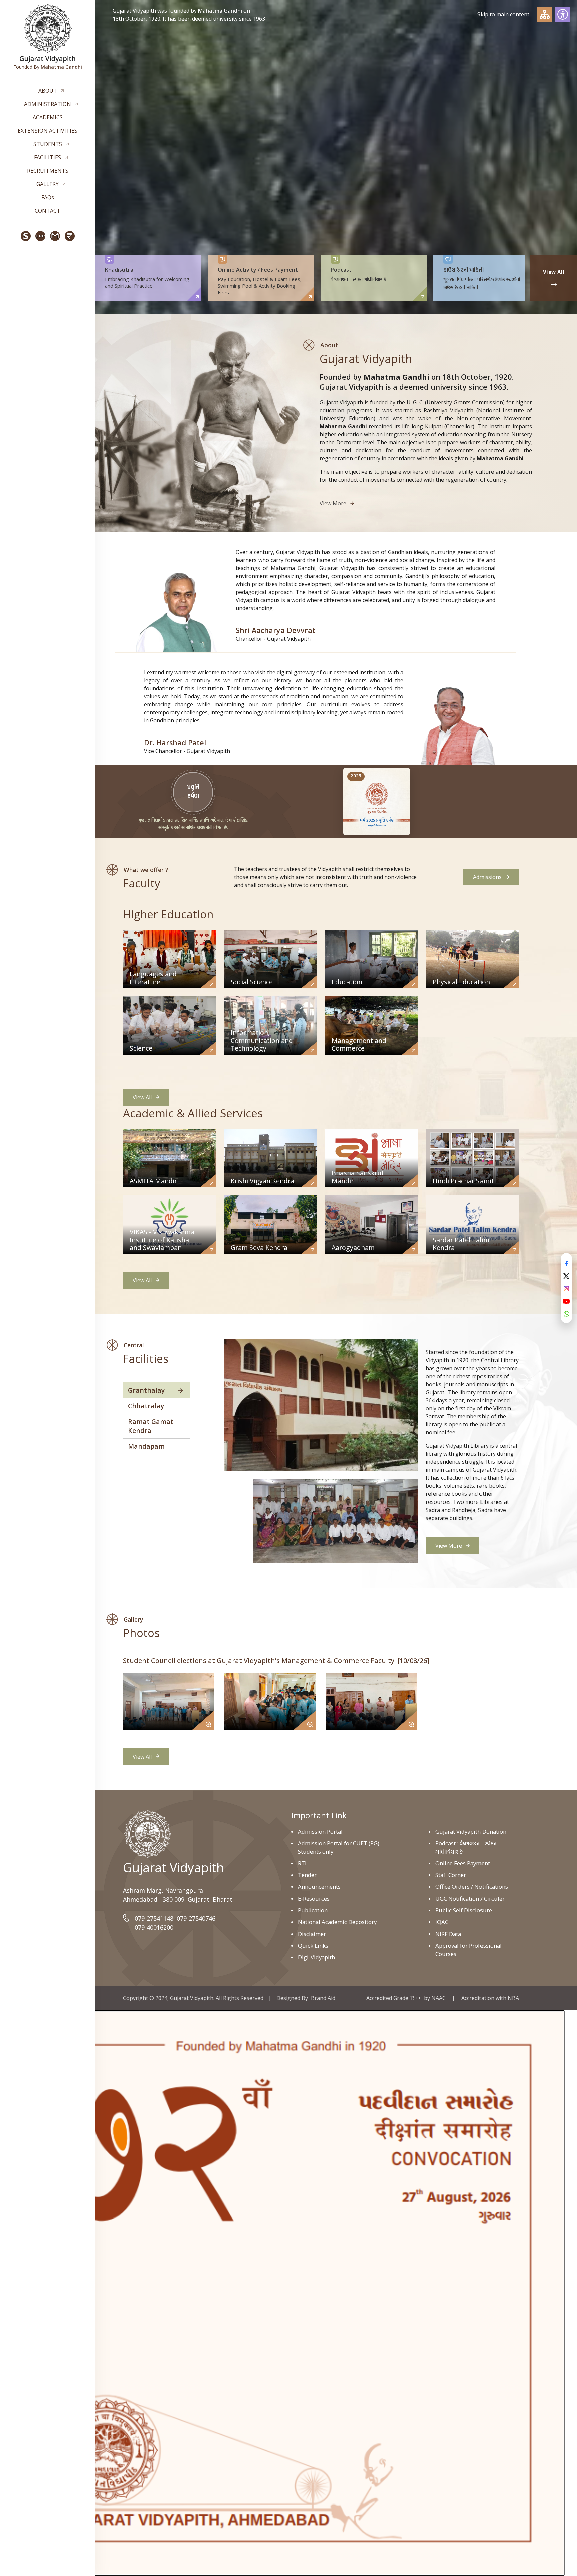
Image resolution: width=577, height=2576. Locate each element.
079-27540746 (196, 1918)
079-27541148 (154, 1918)
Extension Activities (48, 131)
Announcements (319, 1887)
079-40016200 (154, 1927)
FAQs (48, 197)
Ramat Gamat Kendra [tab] (151, 1426)
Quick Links (313, 1945)
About (48, 91)
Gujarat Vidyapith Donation (471, 1831)
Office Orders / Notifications (472, 1887)
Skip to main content (503, 14)
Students (48, 144)
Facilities (48, 157)
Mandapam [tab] (146, 1446)
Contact (48, 211)
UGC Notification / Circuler (470, 1899)
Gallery (48, 184)
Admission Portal (320, 1831)
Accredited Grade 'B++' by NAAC (406, 1998)
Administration (48, 104)
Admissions (487, 877)
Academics (48, 117)
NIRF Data (448, 1934)
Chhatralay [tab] (146, 1406)
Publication (313, 1910)
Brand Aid (323, 1998)
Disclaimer (312, 1934)
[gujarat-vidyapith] (147, 1834)
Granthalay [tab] (146, 1390)
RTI (302, 1863)
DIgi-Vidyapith (316, 1957)
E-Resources (314, 1899)
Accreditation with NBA (490, 1998)
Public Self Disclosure (464, 1910)
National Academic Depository (337, 1922)
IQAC (442, 1922)
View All (142, 1097)
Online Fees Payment (463, 1863)
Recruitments (48, 171)
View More (333, 503)
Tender (307, 1875)
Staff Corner (451, 1875)
